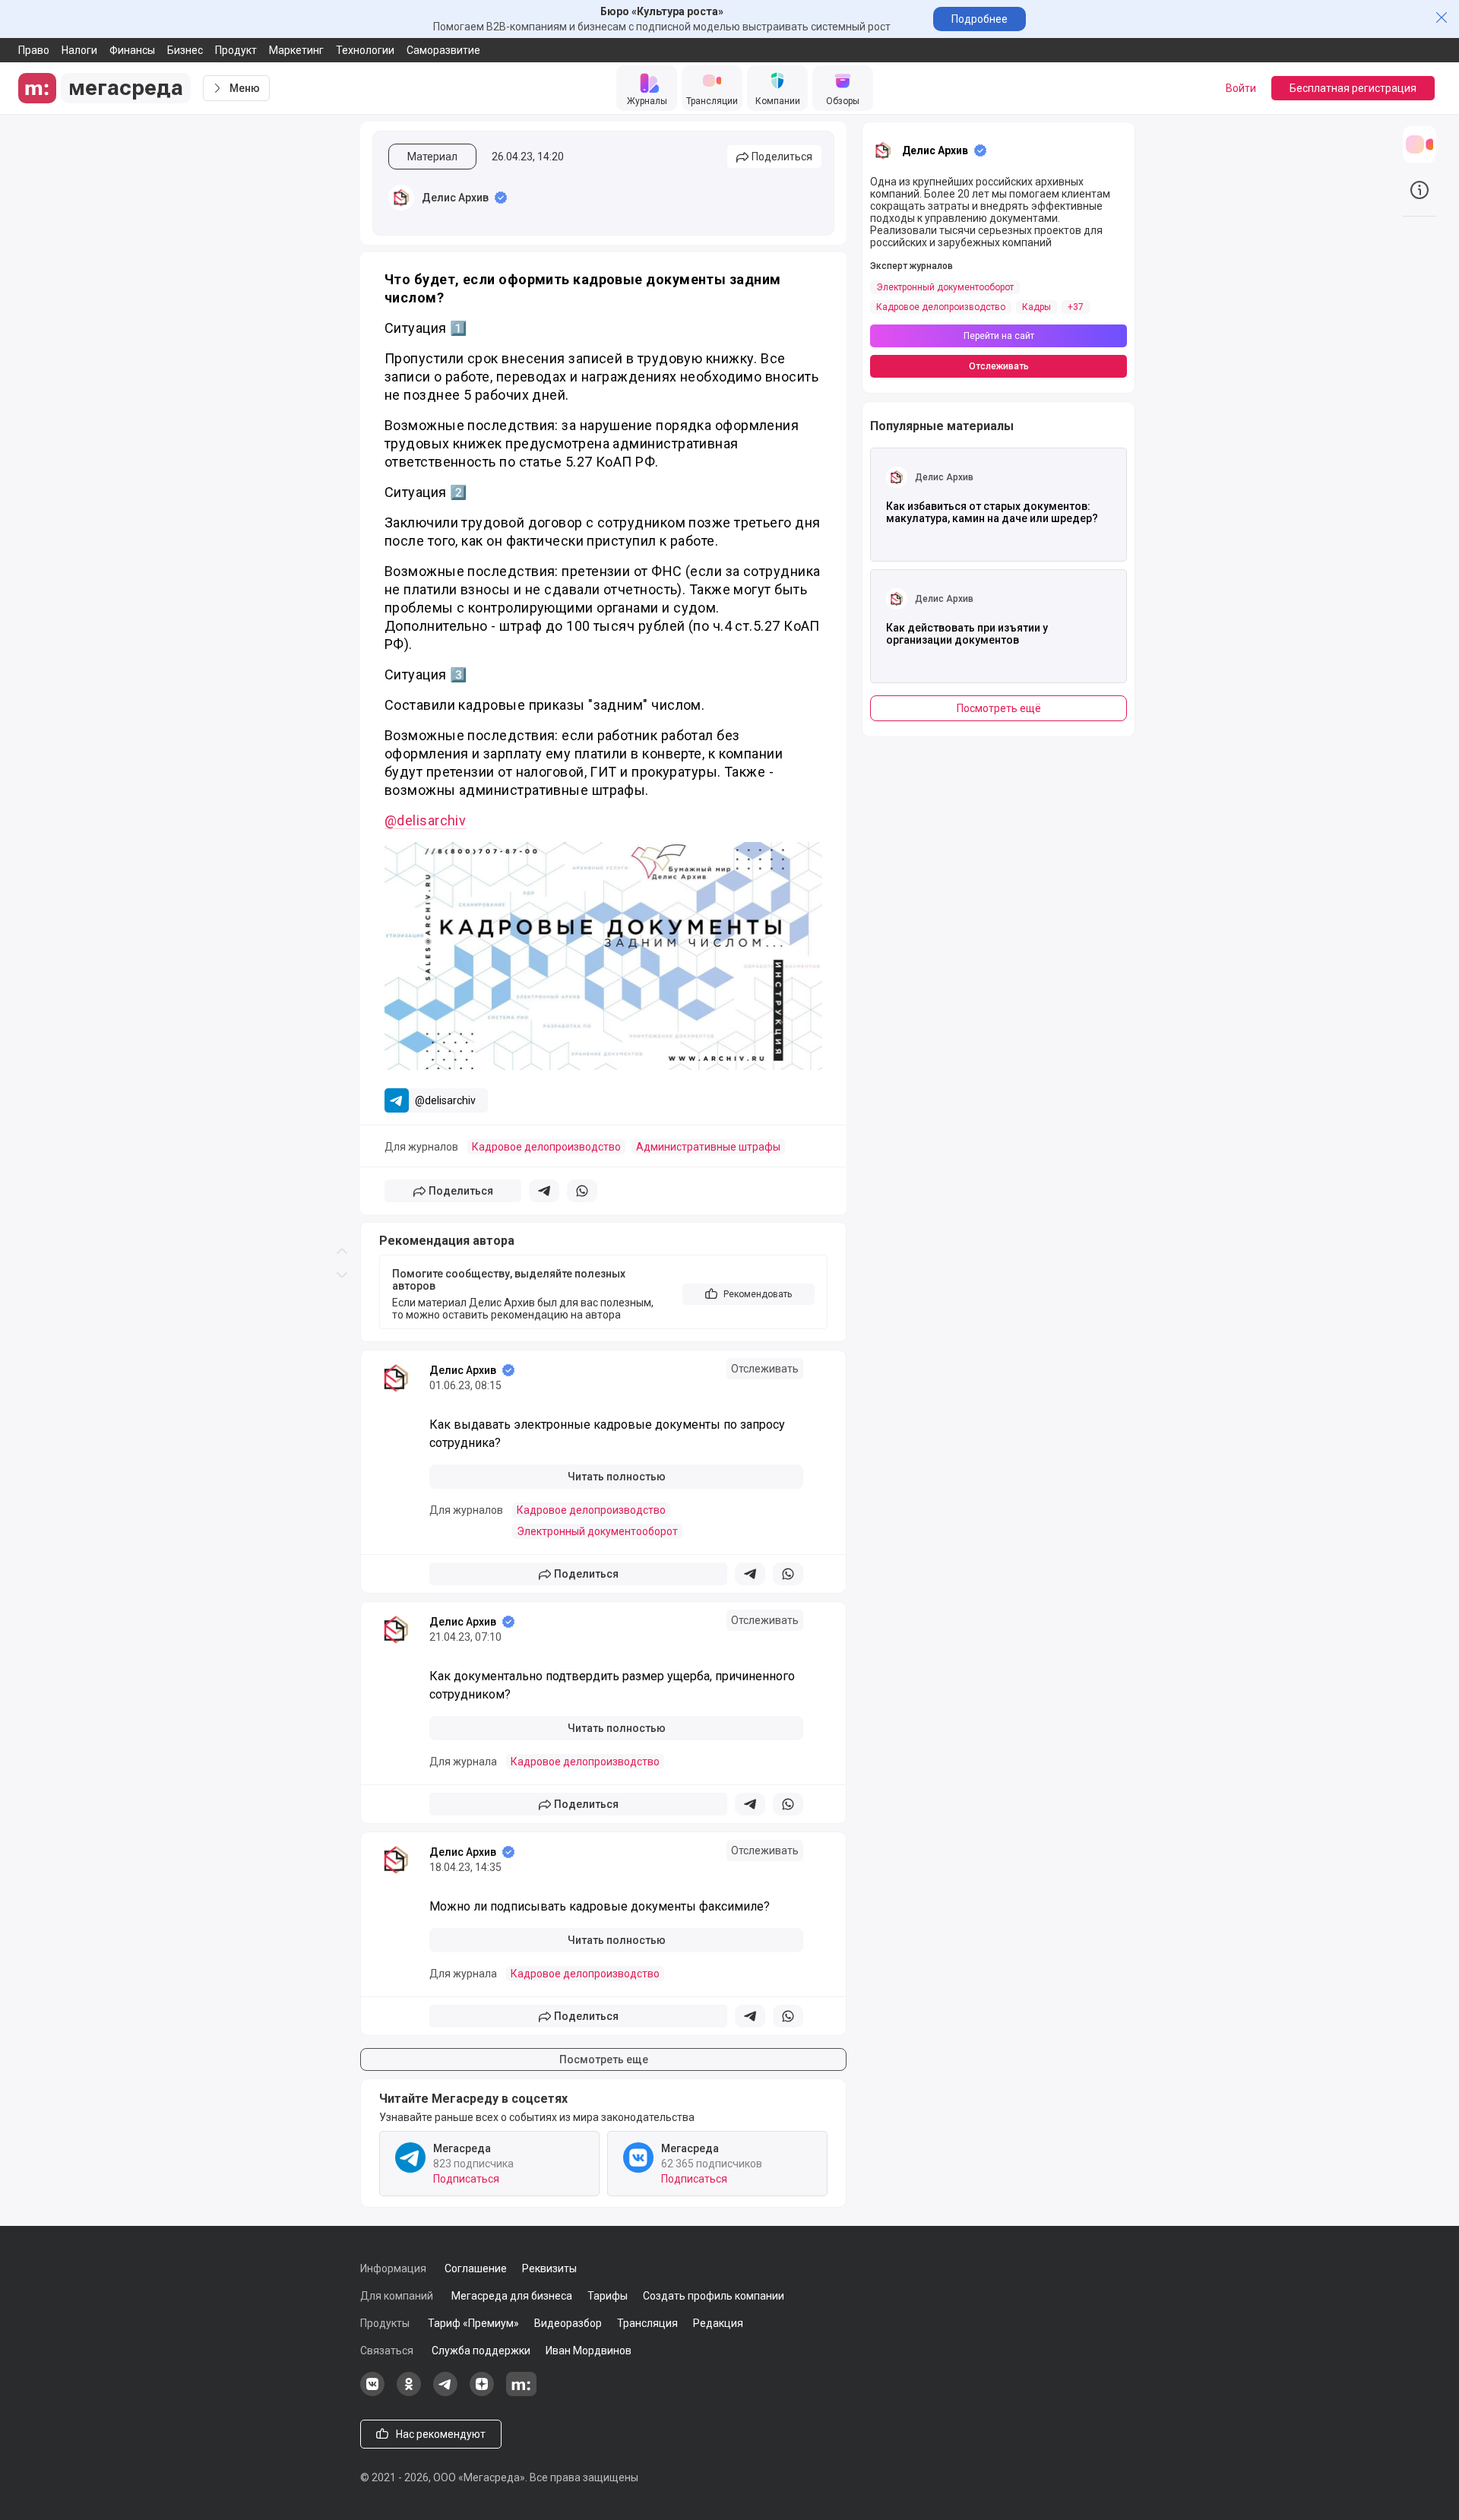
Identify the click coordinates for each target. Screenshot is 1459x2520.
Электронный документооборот (597, 1531)
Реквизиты (549, 2268)
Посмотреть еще (604, 2059)
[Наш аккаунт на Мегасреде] (521, 2392)
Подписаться (466, 2179)
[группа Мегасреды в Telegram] (445, 2392)
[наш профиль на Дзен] (482, 2392)
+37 (1076, 307)
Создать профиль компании (714, 2296)
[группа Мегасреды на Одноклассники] (409, 2392)
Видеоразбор (568, 2323)
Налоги (79, 50)
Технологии (365, 50)
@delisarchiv (425, 820)
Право (34, 50)
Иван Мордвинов (589, 2351)
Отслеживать (765, 1369)
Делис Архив (455, 198)
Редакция (718, 2323)
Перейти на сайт (999, 336)
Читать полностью (617, 1477)
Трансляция (647, 2323)
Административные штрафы (708, 1147)
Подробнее (980, 19)
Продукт (236, 50)
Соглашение (476, 2268)
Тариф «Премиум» (473, 2323)
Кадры (1036, 307)
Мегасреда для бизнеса (512, 2296)
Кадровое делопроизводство (546, 1147)
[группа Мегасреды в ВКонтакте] (372, 2392)
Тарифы (608, 2296)
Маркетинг (296, 50)
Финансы (132, 50)
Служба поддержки (481, 2351)
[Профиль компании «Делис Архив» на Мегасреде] (401, 198)
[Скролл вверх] (342, 630)
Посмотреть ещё (999, 708)
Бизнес (185, 50)
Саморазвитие (443, 50)
